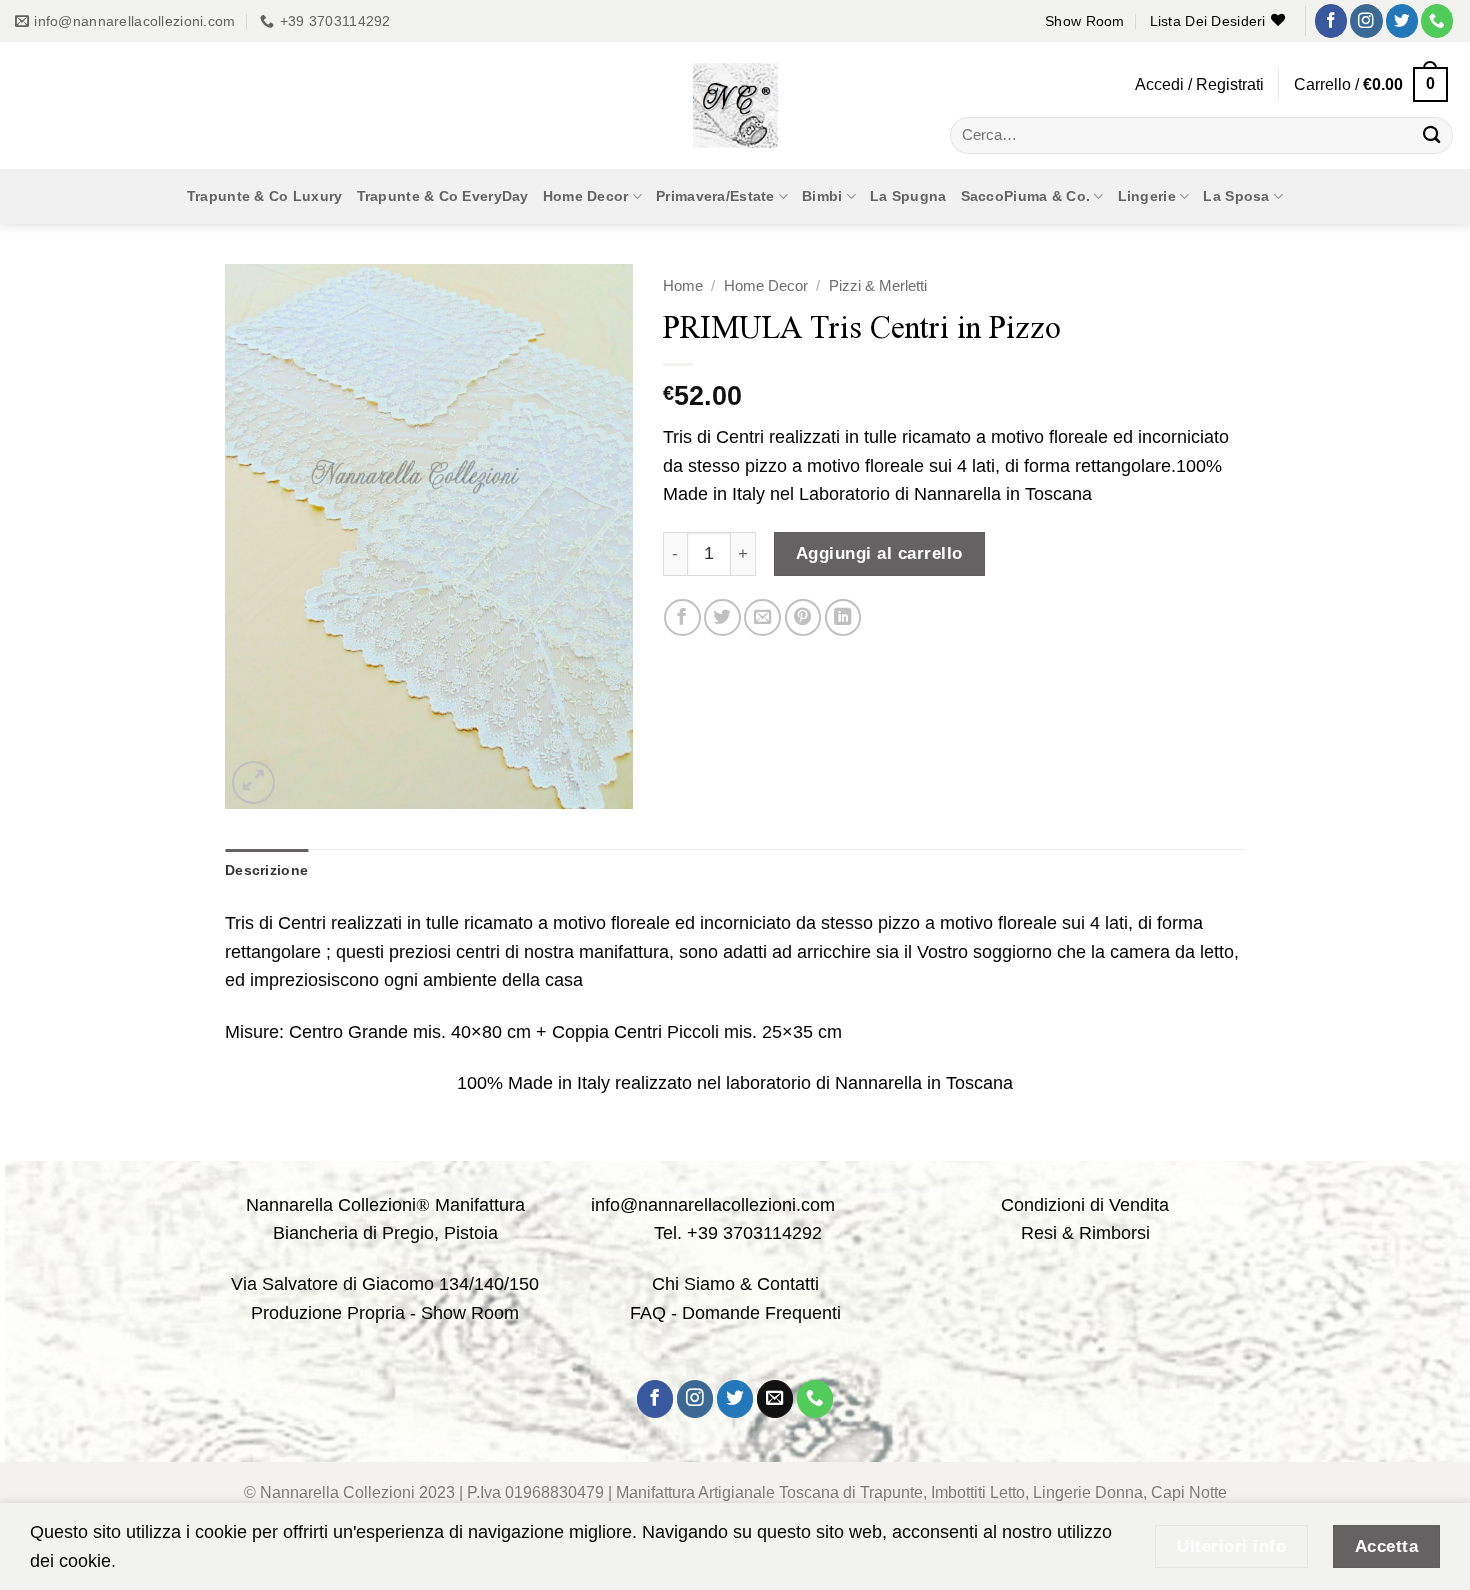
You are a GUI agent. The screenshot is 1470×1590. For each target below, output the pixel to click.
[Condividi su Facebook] (682, 617)
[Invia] (1432, 135)
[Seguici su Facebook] (1331, 20)
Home (683, 285)
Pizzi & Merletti (878, 285)
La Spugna (908, 196)
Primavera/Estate (715, 196)
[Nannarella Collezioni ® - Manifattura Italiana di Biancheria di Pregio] (735, 105)
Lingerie (1147, 196)
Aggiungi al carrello (879, 553)
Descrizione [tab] (266, 870)
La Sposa (1236, 196)
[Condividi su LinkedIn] (843, 617)
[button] (1199, 85)
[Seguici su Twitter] (1402, 20)
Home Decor (586, 196)
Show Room (1085, 21)
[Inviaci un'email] (775, 1398)
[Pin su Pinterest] (803, 617)
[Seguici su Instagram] (1366, 20)
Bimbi (822, 196)
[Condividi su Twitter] (722, 617)
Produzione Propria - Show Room (385, 1313)
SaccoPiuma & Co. (1026, 196)
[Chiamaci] (1437, 20)
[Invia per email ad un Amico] (762, 617)
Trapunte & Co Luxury (265, 196)
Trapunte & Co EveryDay (443, 196)
